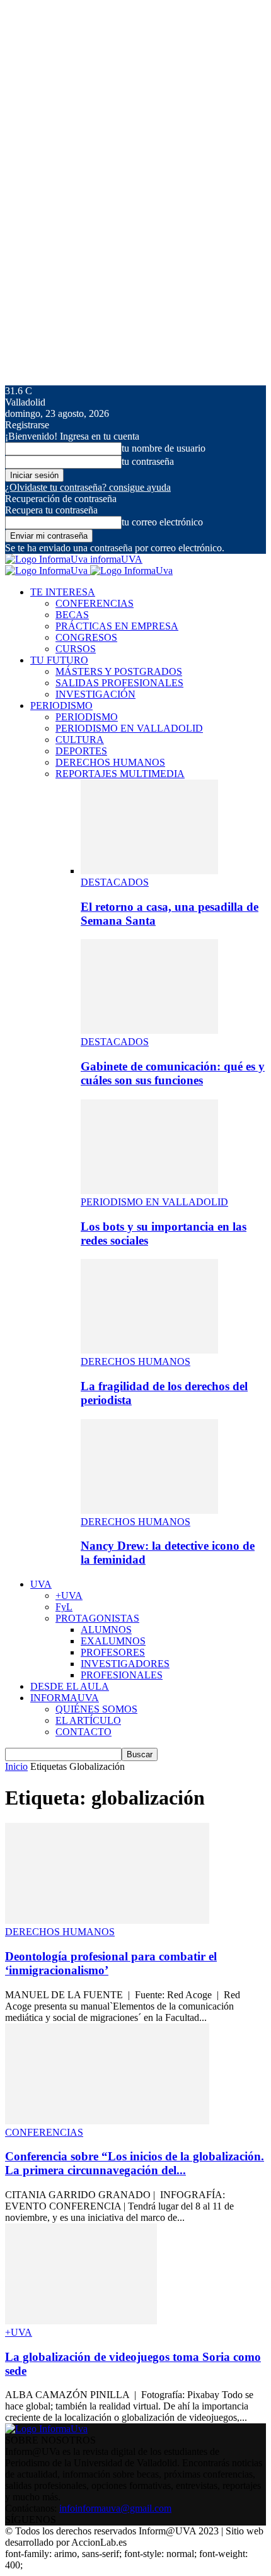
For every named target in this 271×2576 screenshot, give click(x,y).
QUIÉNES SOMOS (96, 1709)
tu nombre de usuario (164, 448)
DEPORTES (81, 751)
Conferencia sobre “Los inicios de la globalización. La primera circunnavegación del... (135, 2163)
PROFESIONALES (122, 1675)
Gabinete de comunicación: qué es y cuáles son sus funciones (173, 1073)
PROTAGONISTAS (97, 1618)
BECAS (72, 615)
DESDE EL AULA (70, 1686)
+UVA (69, 1595)
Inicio (16, 1766)
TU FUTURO (59, 660)
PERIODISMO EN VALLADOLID (129, 728)
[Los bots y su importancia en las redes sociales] (149, 1191)
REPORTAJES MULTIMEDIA (120, 774)
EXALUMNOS (113, 1641)
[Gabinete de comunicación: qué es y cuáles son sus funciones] (149, 1030)
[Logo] (48, 571)
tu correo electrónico (162, 522)
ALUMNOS (106, 1630)
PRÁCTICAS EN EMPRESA (117, 626)
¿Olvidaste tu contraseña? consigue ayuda (88, 487)
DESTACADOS (115, 882)
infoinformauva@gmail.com (115, 2508)
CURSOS (76, 649)
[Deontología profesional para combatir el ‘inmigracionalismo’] (107, 1920)
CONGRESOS (86, 637)
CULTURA (80, 740)
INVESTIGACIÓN (95, 694)
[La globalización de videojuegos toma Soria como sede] (81, 2321)
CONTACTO (84, 1732)
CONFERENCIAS (95, 603)
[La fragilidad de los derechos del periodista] (149, 1350)
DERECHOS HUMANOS (110, 762)
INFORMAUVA (65, 1698)
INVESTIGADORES (125, 1664)
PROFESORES (113, 1652)
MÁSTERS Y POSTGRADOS (119, 671)
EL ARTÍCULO (88, 1720)
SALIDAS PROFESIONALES (119, 683)
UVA (41, 1584)
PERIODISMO (61, 705)
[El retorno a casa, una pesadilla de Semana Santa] (149, 871)
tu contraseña (148, 461)
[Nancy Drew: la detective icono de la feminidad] (149, 1510)
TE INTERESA (63, 592)
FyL (64, 1607)
